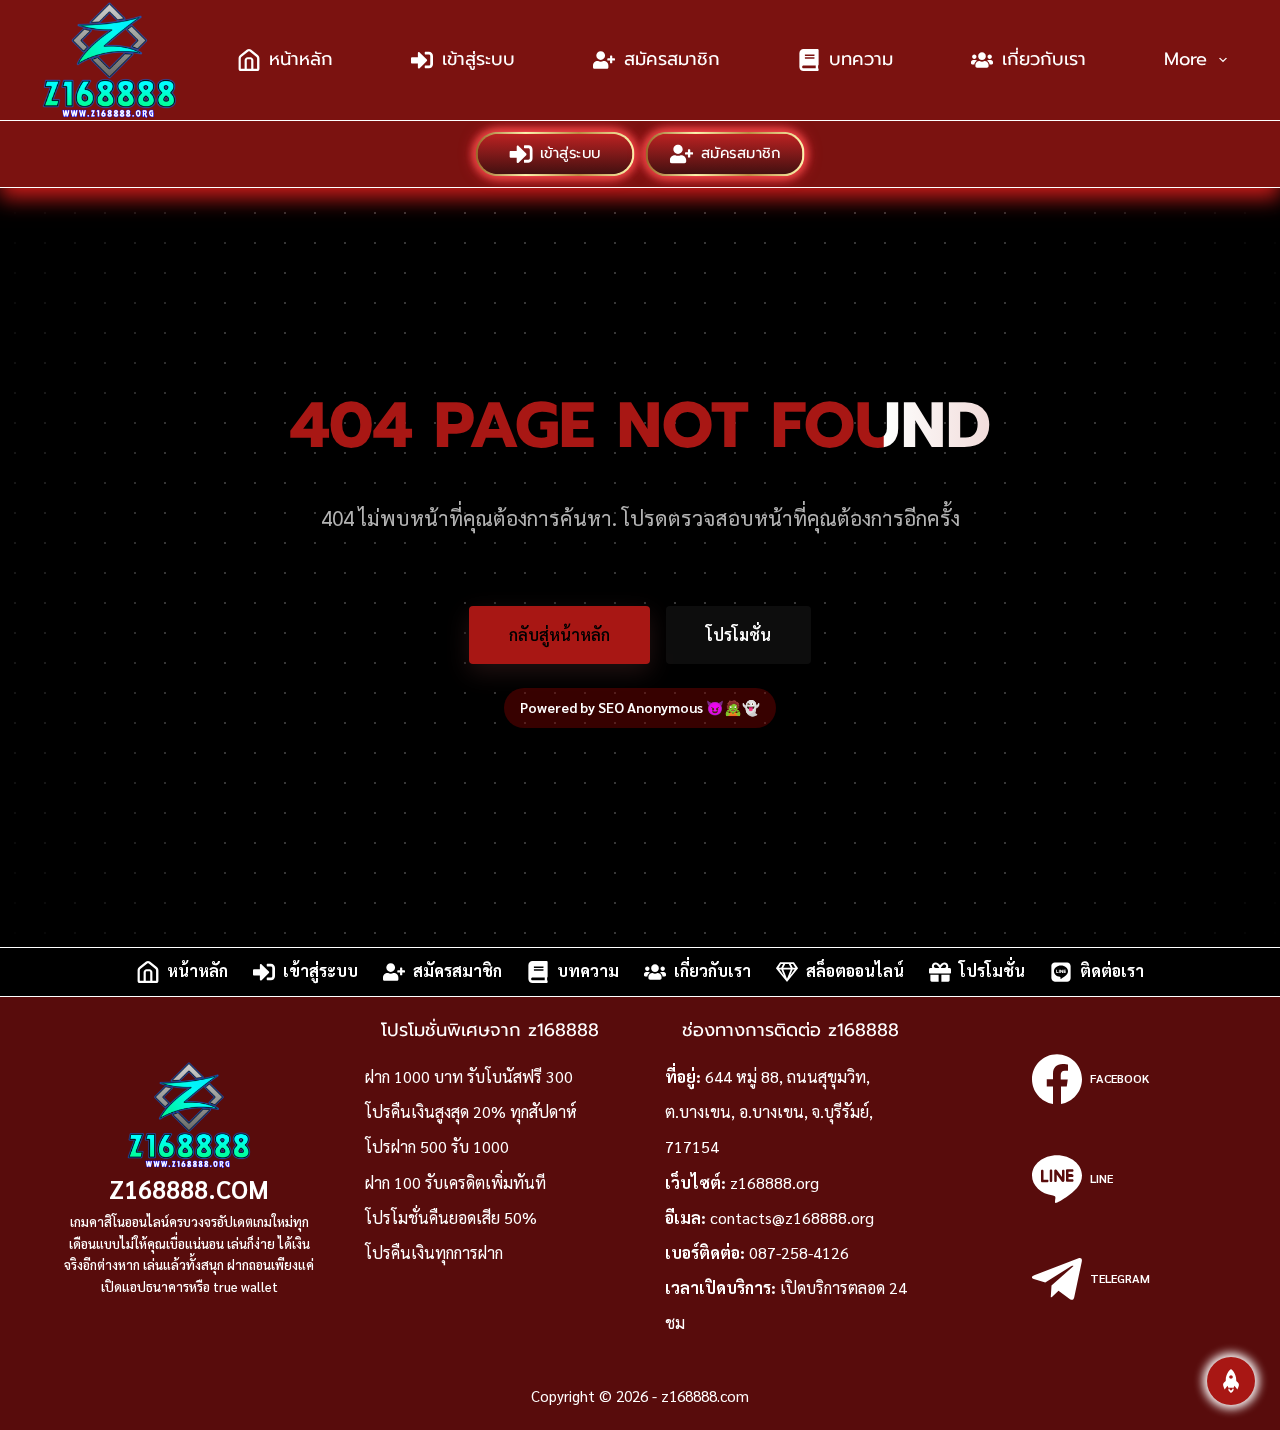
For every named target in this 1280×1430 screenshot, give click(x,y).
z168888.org (774, 1182)
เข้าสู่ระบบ (478, 59)
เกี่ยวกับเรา (1044, 59)
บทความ (861, 59)
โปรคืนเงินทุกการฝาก (434, 1252)
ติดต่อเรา (1112, 971)
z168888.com (189, 1188)
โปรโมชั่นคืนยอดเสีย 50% (451, 1217)
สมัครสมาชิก (672, 59)
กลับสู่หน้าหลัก (559, 634)
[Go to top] (1231, 1381)
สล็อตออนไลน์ (855, 971)
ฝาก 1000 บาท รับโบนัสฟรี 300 (469, 1076)
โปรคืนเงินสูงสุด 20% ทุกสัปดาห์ (471, 1111)
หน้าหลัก (301, 59)
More (1185, 59)
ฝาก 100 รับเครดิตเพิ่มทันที (455, 1182)
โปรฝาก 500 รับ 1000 (437, 1146)
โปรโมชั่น (738, 634)
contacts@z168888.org (792, 1217)
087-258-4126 (799, 1252)
